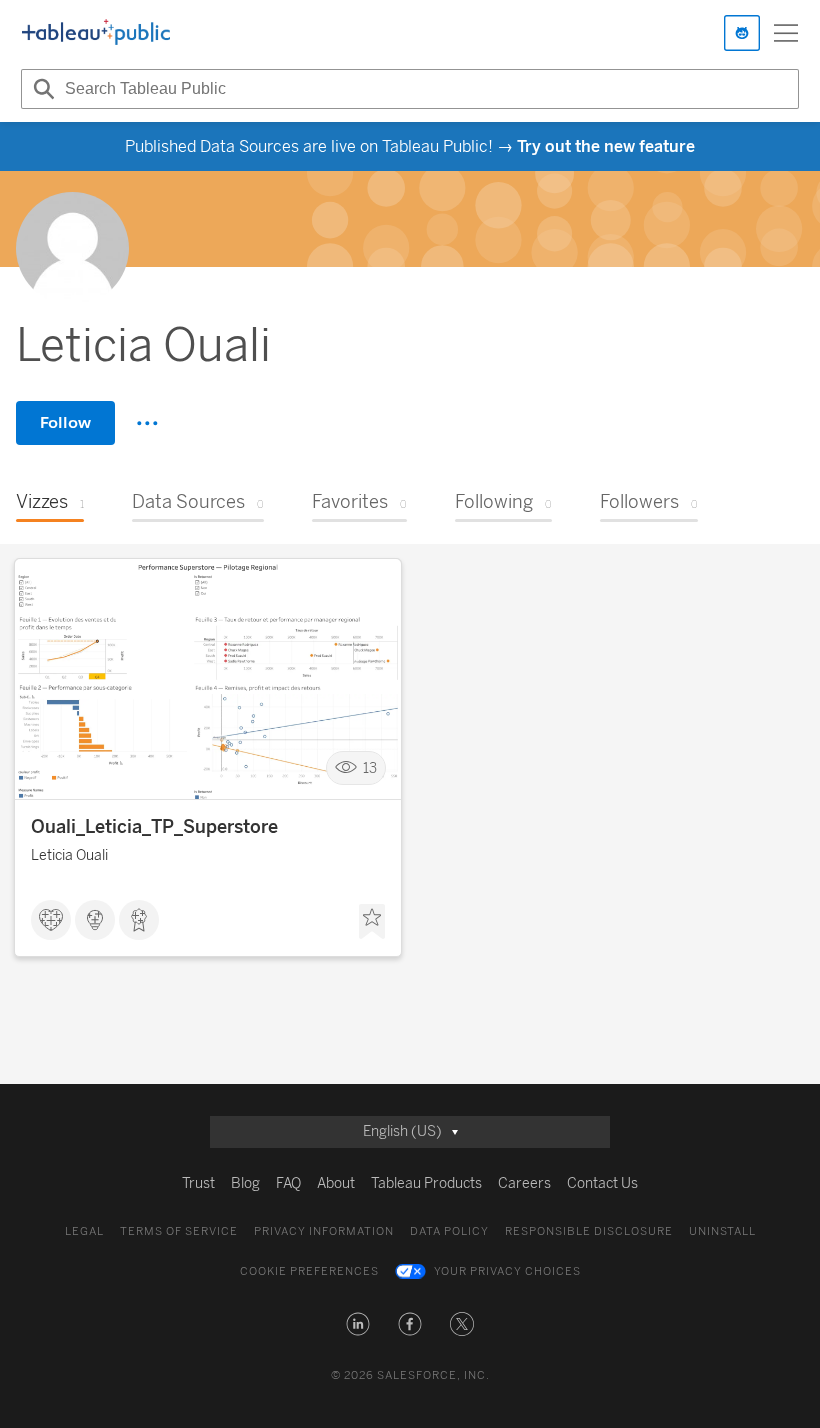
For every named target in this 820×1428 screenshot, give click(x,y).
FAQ (288, 1183)
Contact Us (602, 1183)
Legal (84, 1231)
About (336, 1183)
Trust (198, 1183)
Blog (245, 1183)
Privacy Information (324, 1231)
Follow (65, 422)
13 (370, 768)
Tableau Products (426, 1183)
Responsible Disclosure (589, 1231)
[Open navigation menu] (786, 33)
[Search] (41, 89)
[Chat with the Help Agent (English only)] (742, 33)
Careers (524, 1183)
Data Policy (449, 1231)
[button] (358, 1324)
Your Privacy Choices (507, 1271)
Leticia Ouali (69, 855)
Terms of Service (179, 1231)
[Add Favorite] (372, 922)
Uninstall (722, 1231)
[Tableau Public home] (96, 33)
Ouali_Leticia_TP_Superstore (154, 827)
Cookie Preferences (309, 1271)
